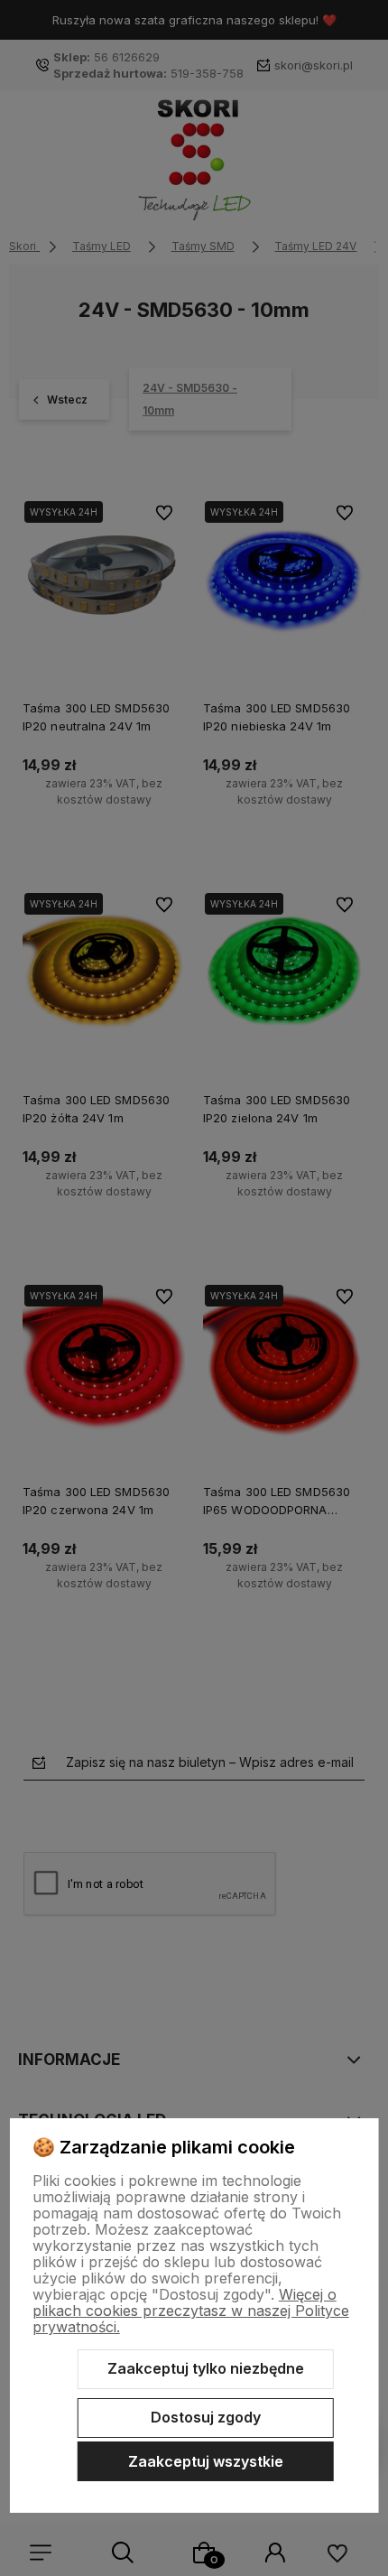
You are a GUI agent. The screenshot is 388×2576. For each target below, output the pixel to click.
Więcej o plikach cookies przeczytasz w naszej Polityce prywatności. (191, 2311)
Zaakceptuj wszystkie (206, 2461)
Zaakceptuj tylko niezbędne (206, 2368)
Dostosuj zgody (206, 2417)
